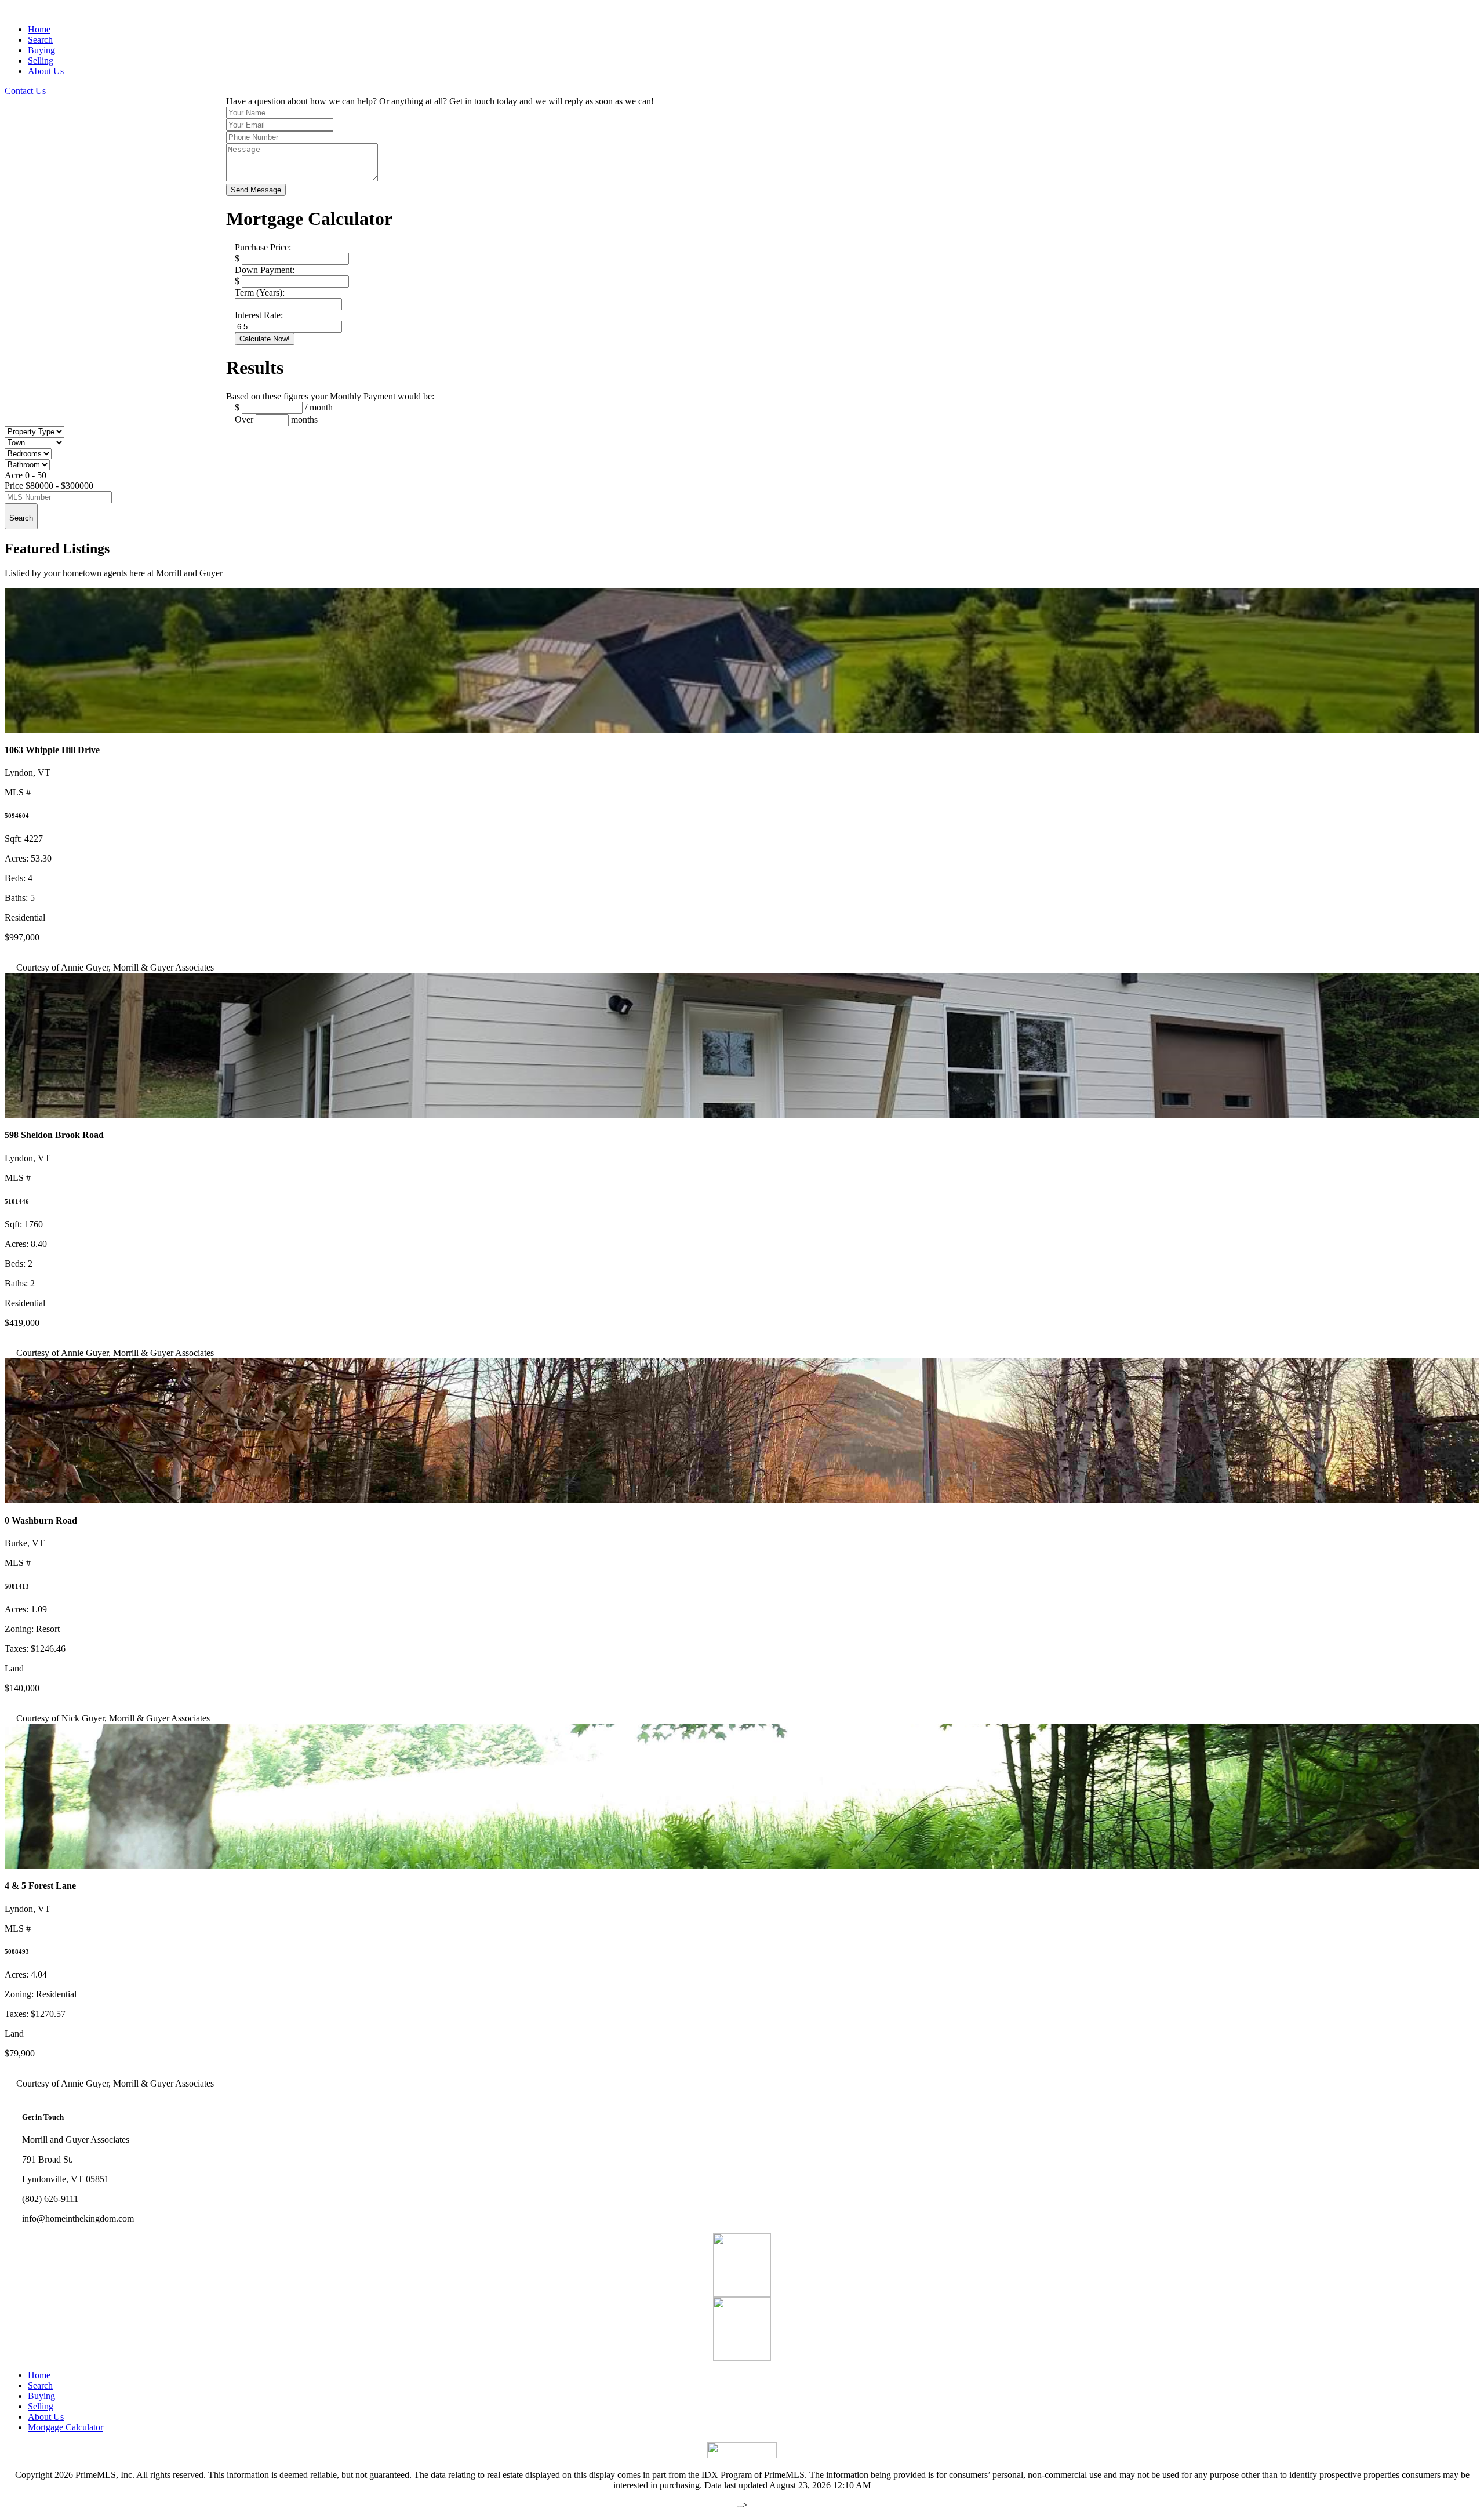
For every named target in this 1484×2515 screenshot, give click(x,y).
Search (40, 40)
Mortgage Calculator (66, 2427)
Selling (41, 61)
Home (39, 29)
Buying (41, 50)
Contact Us (25, 91)
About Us (46, 71)
